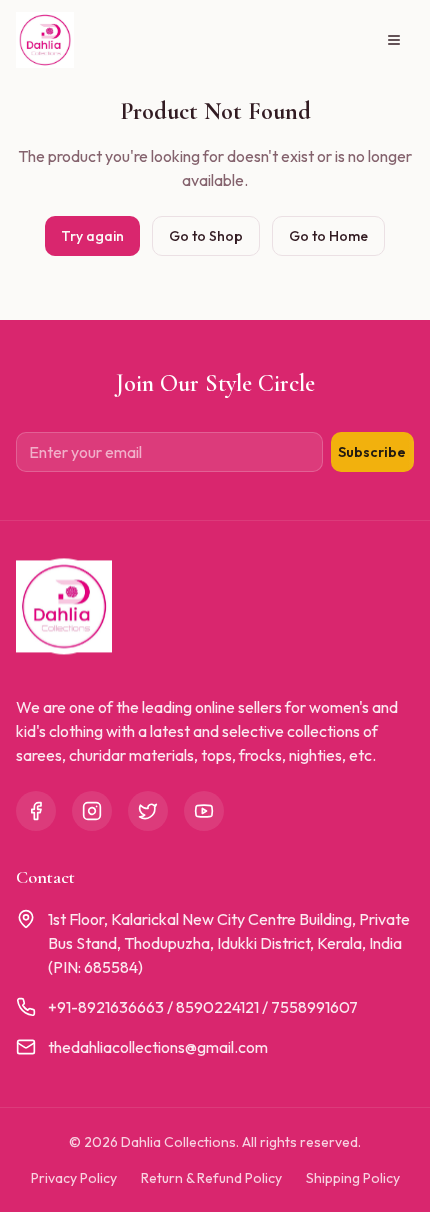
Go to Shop (206, 236)
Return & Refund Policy (211, 1178)
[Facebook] (36, 811)
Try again (92, 236)
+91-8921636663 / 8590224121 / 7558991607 (203, 1007)
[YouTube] (204, 811)
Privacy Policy (74, 1178)
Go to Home (328, 236)
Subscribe (372, 452)
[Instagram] (92, 811)
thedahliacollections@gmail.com (158, 1047)
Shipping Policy (353, 1178)
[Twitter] (148, 811)
